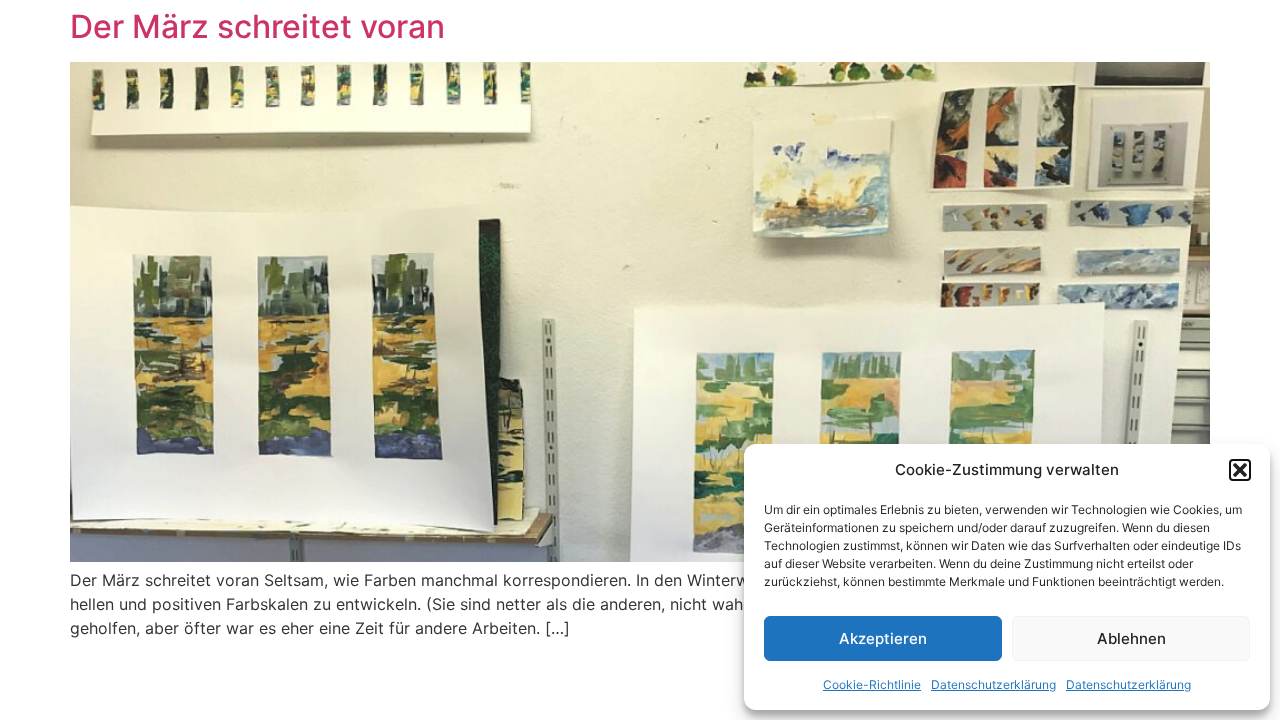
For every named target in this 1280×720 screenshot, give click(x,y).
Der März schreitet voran (257, 26)
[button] (1240, 470)
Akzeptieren (883, 638)
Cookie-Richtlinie (872, 684)
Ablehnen (1131, 638)
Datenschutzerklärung (993, 684)
